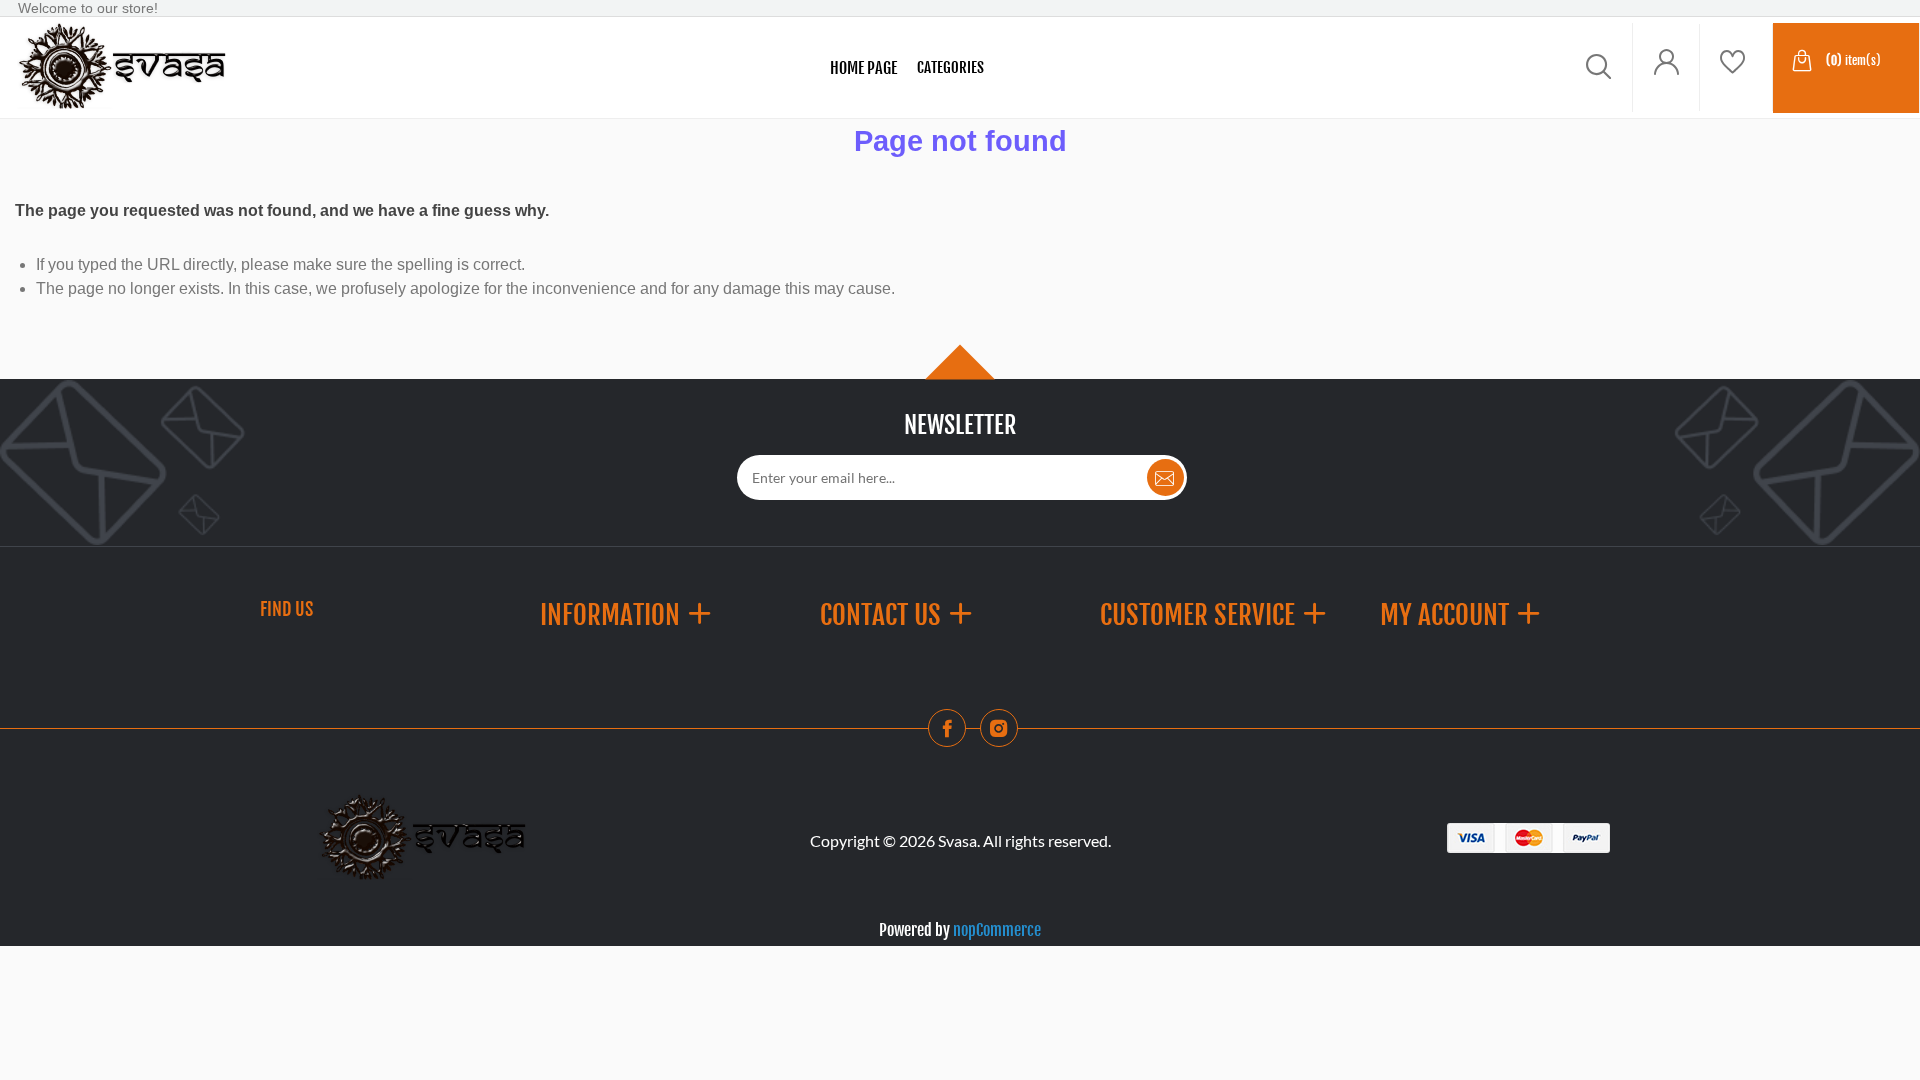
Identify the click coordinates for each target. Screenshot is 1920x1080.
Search (293, 68)
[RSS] (1005, 734)
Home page (863, 68)
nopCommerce (997, 930)
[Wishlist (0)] (1736, 67)
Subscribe (1165, 477)
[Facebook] (953, 734)
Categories (950, 67)
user (1666, 67)
